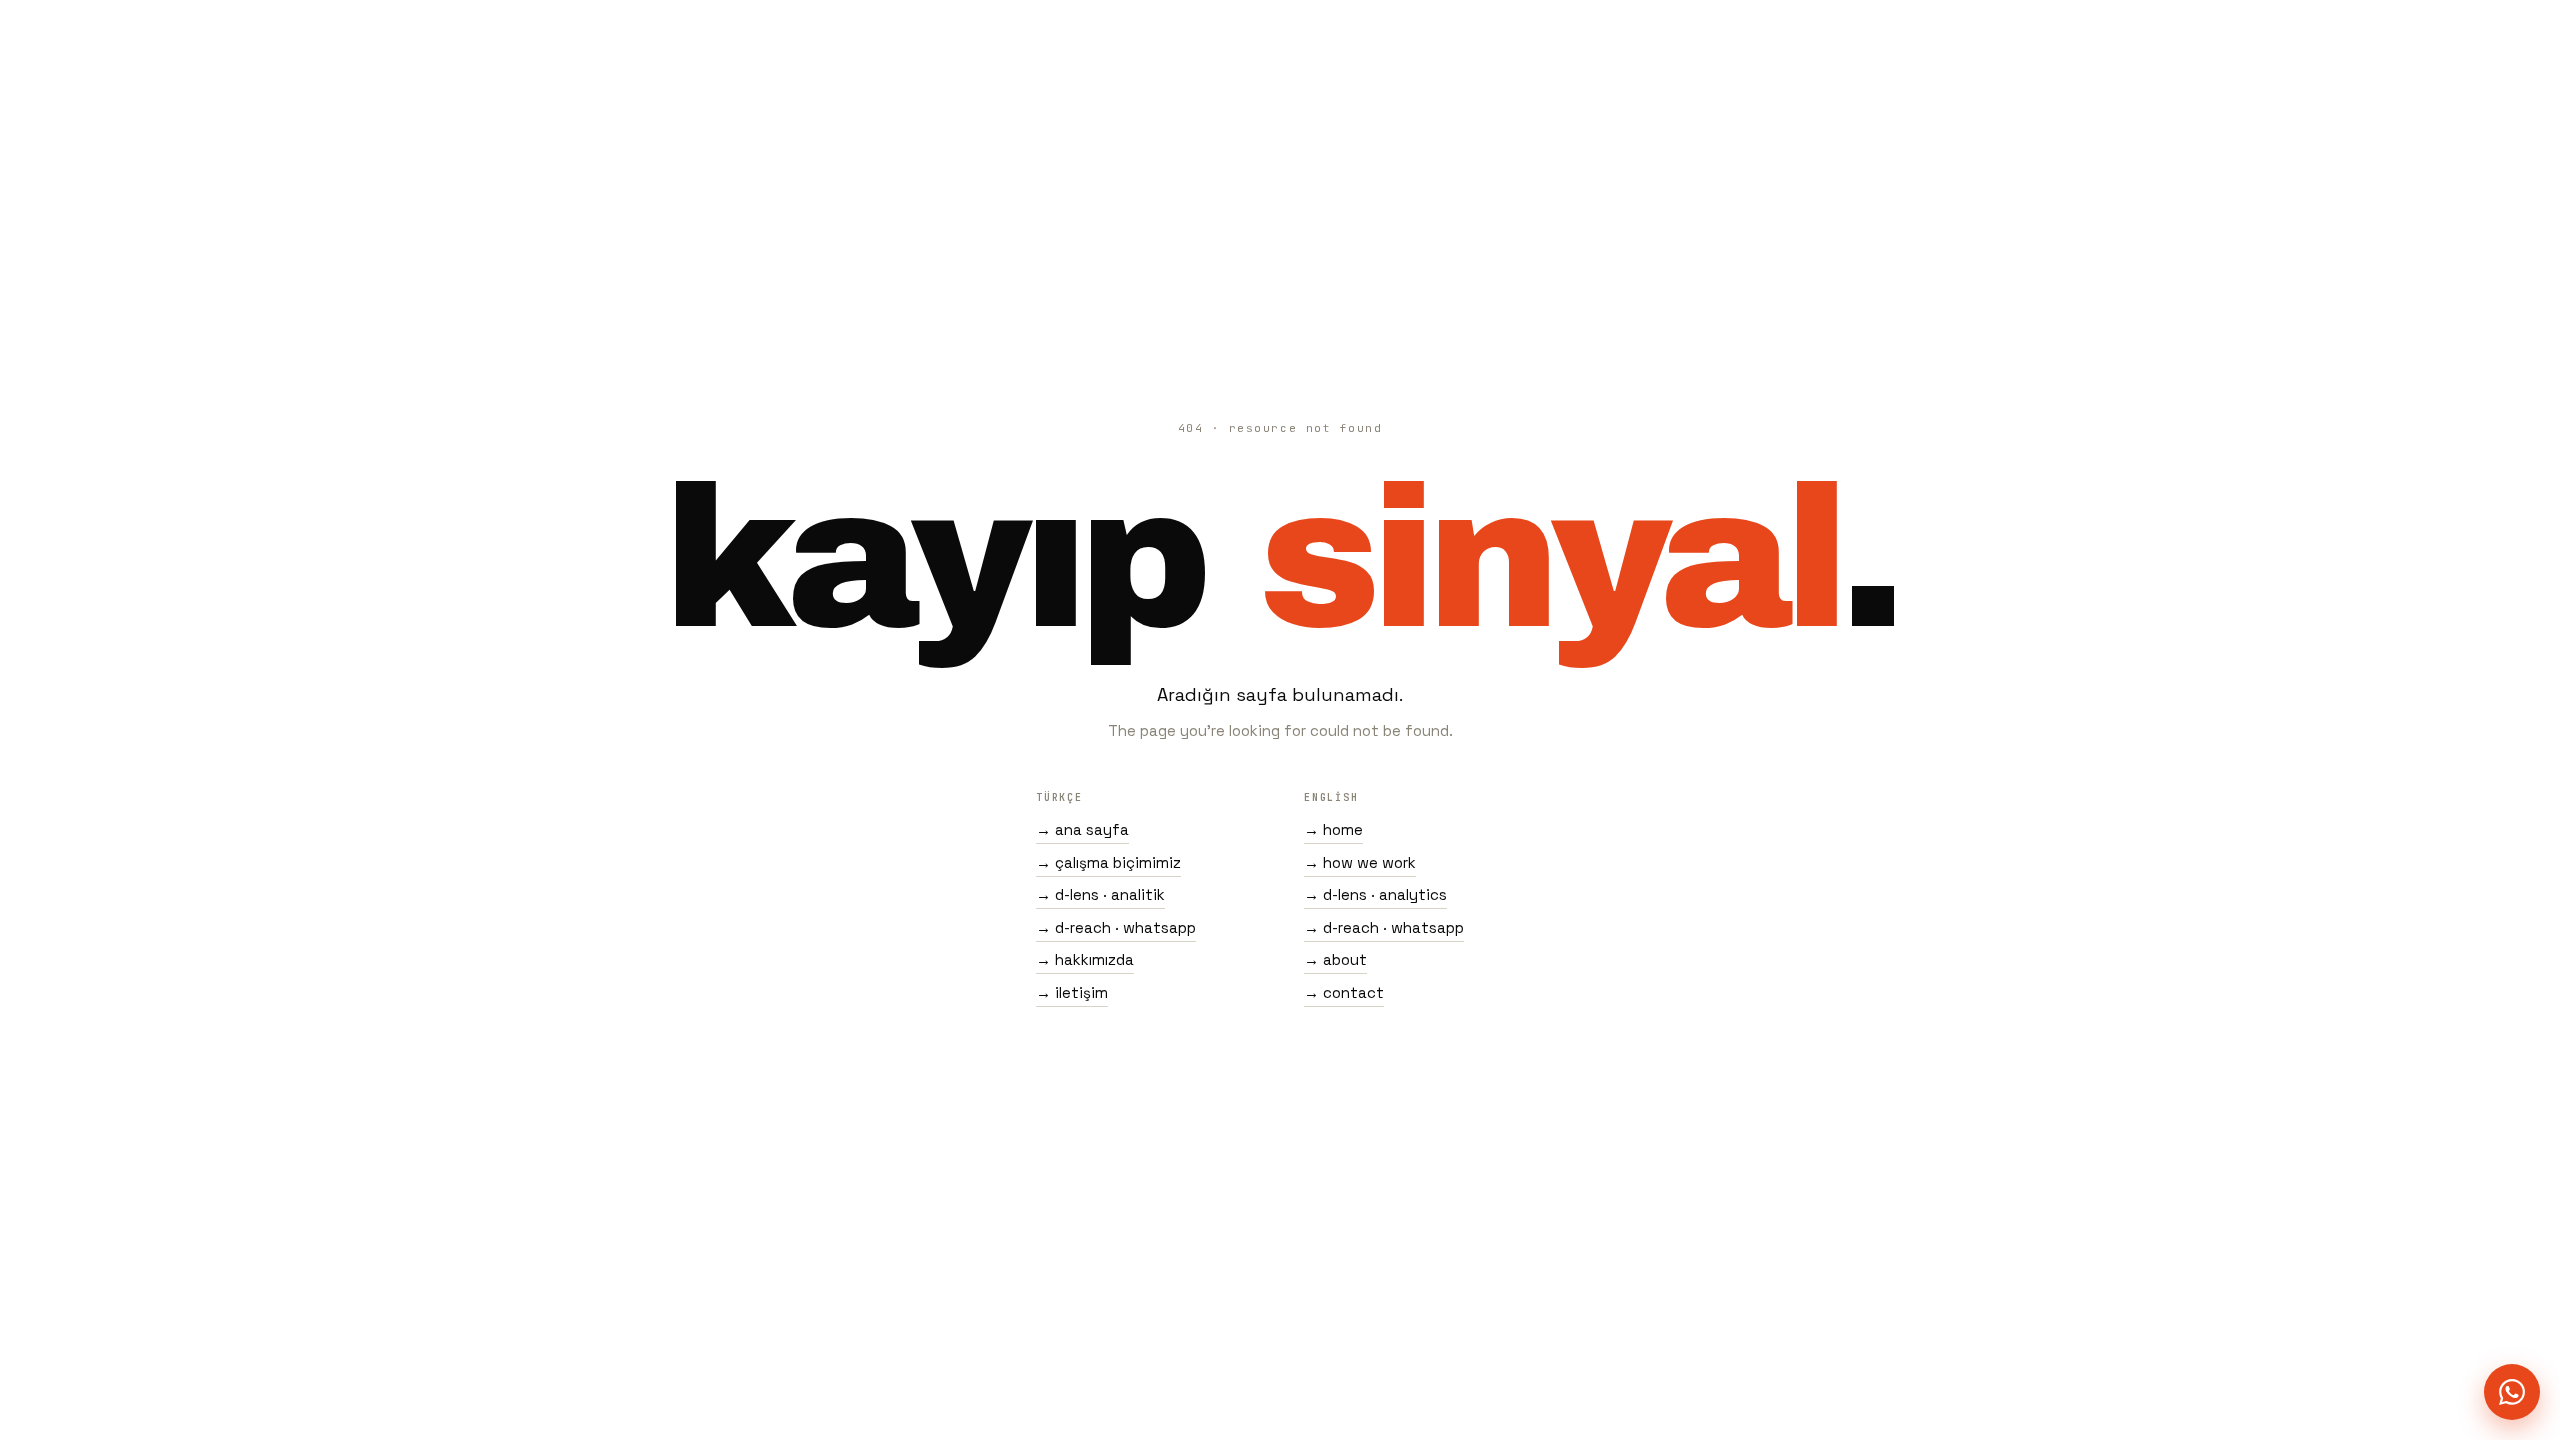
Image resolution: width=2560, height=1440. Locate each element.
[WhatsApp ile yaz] (2512, 1392)
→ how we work (1360, 862)
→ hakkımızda (1085, 959)
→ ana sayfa (1082, 829)
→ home (1333, 829)
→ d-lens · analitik (1100, 894)
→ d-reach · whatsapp (1116, 927)
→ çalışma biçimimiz (1108, 862)
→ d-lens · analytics (1375, 894)
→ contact (1344, 992)
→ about (1335, 959)
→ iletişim (1072, 992)
